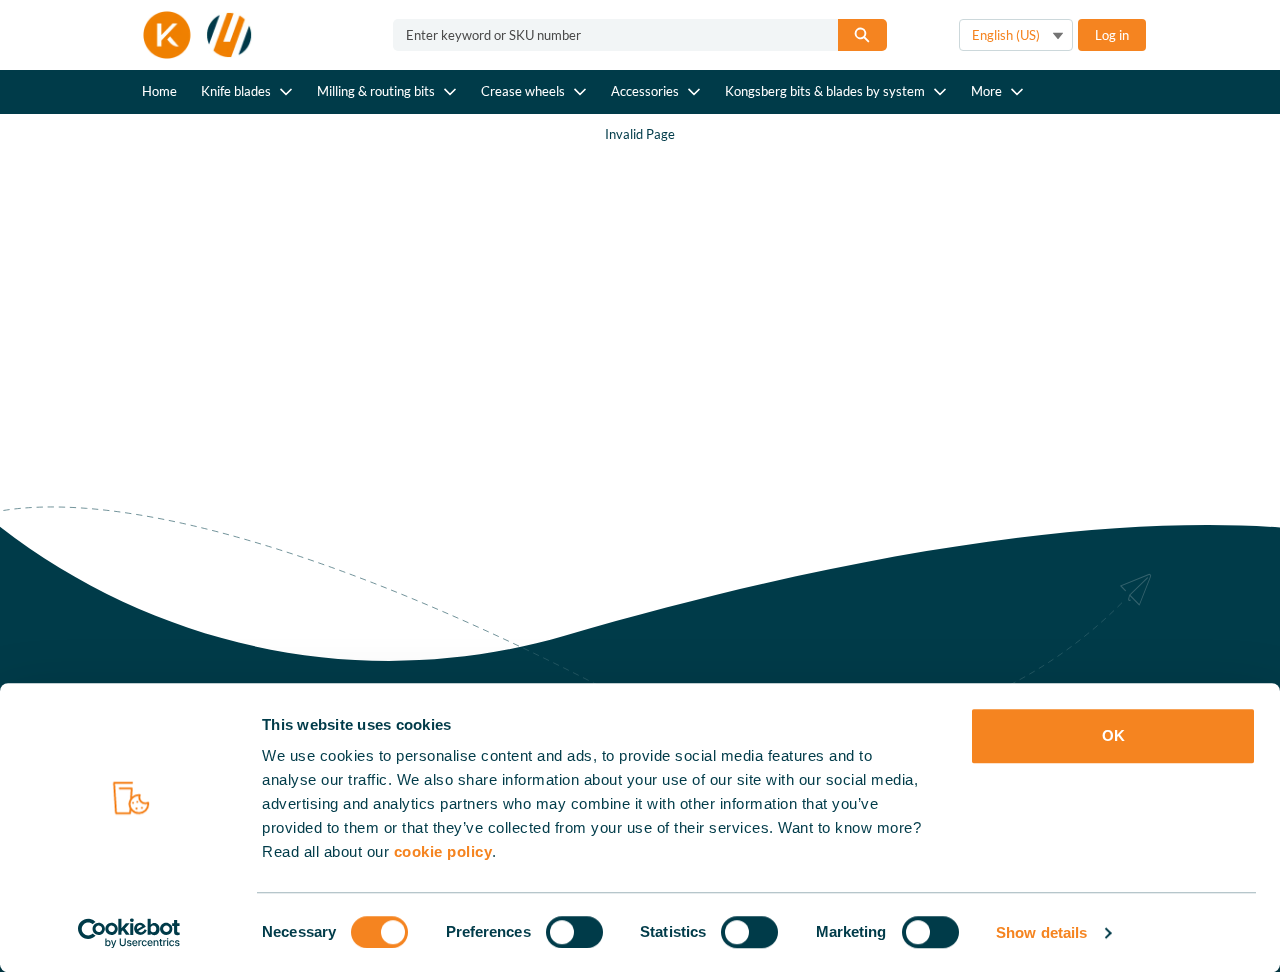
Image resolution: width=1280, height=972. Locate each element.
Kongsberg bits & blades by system (825, 91)
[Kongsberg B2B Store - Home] (198, 35)
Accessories (645, 91)
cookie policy (443, 851)
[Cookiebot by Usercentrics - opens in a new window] (129, 933)
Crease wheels (523, 91)
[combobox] (607, 35)
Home (159, 91)
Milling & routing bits (376, 91)
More (986, 91)
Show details (1041, 932)
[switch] (574, 932)
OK (1113, 735)
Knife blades (236, 91)
